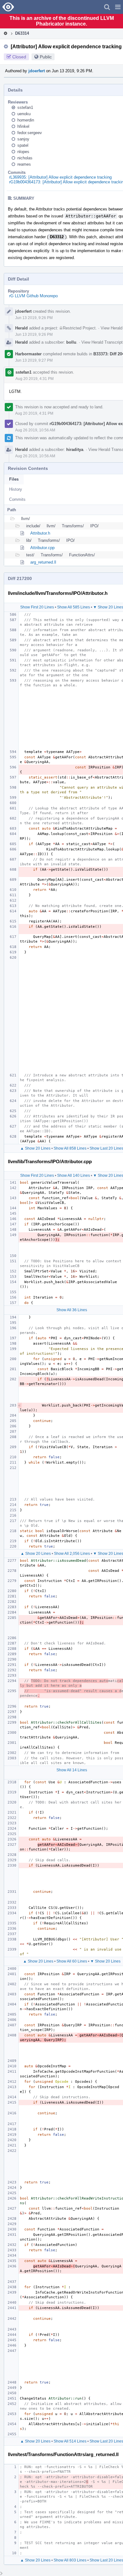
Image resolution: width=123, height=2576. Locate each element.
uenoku (24, 114)
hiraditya (75, 450)
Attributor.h (40, 533)
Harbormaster (28, 354)
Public (46, 57)
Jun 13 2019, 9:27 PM (34, 360)
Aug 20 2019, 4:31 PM (35, 379)
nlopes (23, 152)
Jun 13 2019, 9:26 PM (34, 318)
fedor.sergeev (30, 133)
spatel (23, 145)
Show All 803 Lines (70, 2560)
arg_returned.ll (43, 562)
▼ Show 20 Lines (105, 1961)
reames (24, 164)
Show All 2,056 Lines (72, 1554)
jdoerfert (37, 71)
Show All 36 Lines (72, 1310)
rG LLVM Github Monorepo (33, 296)
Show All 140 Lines (73, 1175)
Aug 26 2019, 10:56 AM (35, 430)
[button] (118, 7)
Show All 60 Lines (72, 1961)
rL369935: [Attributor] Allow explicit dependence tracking (60, 177)
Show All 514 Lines (70, 2441)
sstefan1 (25, 107)
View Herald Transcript (102, 342)
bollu (71, 342)
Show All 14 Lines (72, 1770)
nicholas (25, 158)
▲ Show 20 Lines (35, 1148)
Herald (21, 328)
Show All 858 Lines (70, 1148)
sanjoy (23, 139)
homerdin (26, 120)
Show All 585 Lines (73, 607)
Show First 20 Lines (37, 607)
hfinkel (23, 126)
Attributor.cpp (42, 548)
